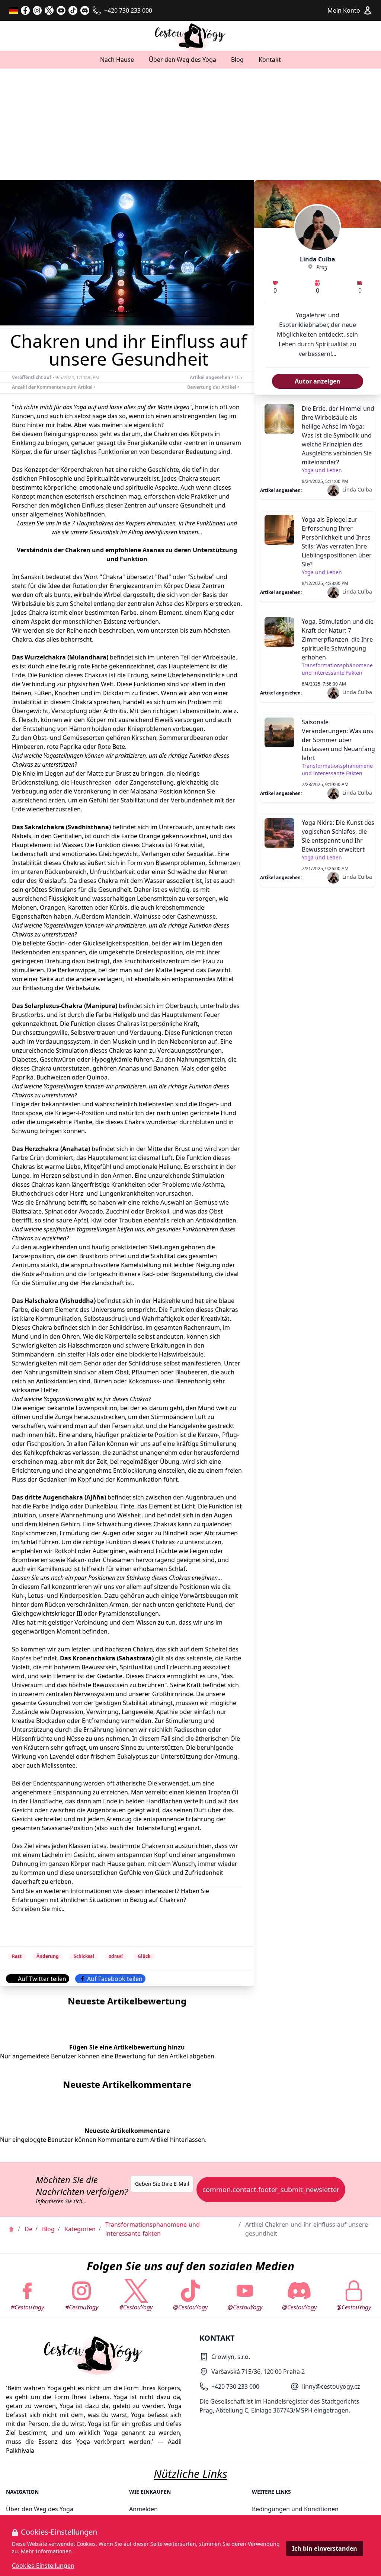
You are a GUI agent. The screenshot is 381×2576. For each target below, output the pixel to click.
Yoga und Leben (322, 470)
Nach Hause (117, 60)
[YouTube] (61, 10)
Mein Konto (344, 10)
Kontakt (270, 60)
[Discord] (85, 10)
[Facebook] (25, 10)
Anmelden (143, 2509)
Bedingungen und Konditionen (295, 2509)
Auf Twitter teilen (42, 1979)
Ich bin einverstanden (325, 2548)
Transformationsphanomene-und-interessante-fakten (153, 2229)
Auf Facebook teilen (115, 1979)
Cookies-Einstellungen (43, 2566)
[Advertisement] (190, 124)
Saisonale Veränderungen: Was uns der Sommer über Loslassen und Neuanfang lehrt (338, 740)
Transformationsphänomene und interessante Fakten (337, 669)
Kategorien (80, 2229)
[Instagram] (37, 10)
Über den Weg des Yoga (183, 60)
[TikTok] (73, 10)
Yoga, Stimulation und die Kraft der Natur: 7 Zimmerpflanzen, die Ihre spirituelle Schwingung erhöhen (338, 639)
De (28, 2229)
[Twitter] (49, 10)
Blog (237, 60)
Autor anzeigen (318, 381)
